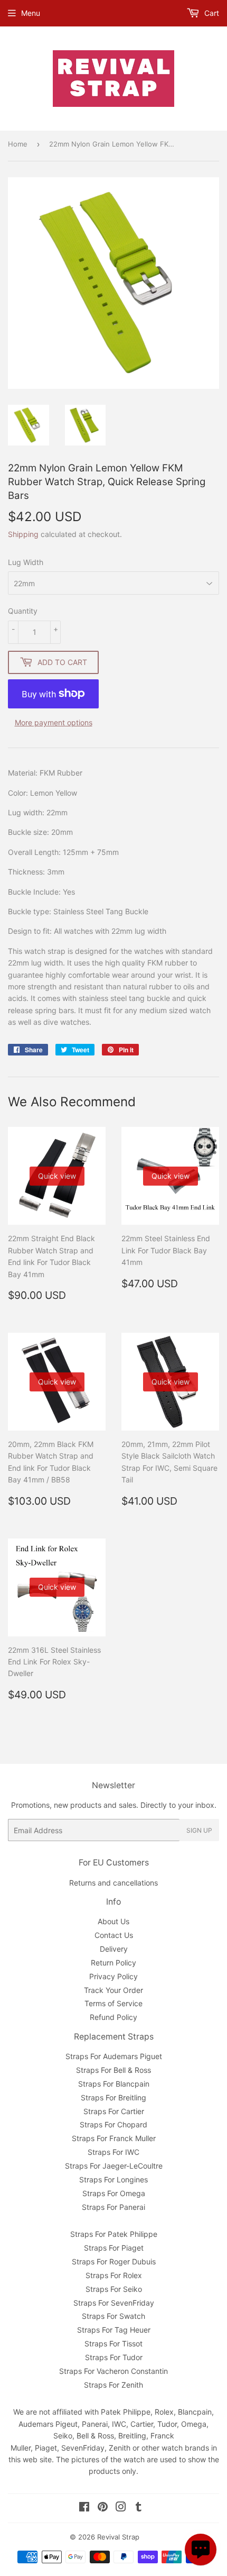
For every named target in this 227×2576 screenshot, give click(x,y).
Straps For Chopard (113, 2124)
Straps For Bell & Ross (113, 2070)
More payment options (54, 722)
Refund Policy (113, 2017)
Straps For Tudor (114, 2357)
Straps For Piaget (114, 2248)
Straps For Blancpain (114, 2084)
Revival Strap (118, 2537)
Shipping (23, 534)
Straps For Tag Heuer (114, 2330)
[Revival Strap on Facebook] (84, 2508)
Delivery (114, 1949)
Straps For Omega (114, 2193)
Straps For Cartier (114, 2111)
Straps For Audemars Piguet (114, 2056)
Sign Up (199, 1830)
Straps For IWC (113, 2152)
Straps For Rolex (114, 2275)
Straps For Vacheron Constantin (113, 2371)
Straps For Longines (113, 2179)
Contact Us (114, 1935)
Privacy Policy (113, 1976)
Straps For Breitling (113, 2097)
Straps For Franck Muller (114, 2138)
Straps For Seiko (114, 2289)
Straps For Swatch (113, 2316)
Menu (31, 13)
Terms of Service (113, 2003)
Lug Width (26, 562)
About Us (113, 1921)
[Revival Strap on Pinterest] (103, 2508)
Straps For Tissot (113, 2343)
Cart (211, 13)
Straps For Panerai (113, 2207)
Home (18, 144)
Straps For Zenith (113, 2385)
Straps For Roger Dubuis (114, 2261)
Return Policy (113, 1963)
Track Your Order (113, 1990)
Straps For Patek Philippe (114, 2234)
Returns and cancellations (113, 1883)
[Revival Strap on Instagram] (121, 2508)
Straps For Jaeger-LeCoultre (114, 2166)
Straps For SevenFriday (114, 2303)
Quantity (23, 611)
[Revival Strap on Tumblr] (139, 2508)
